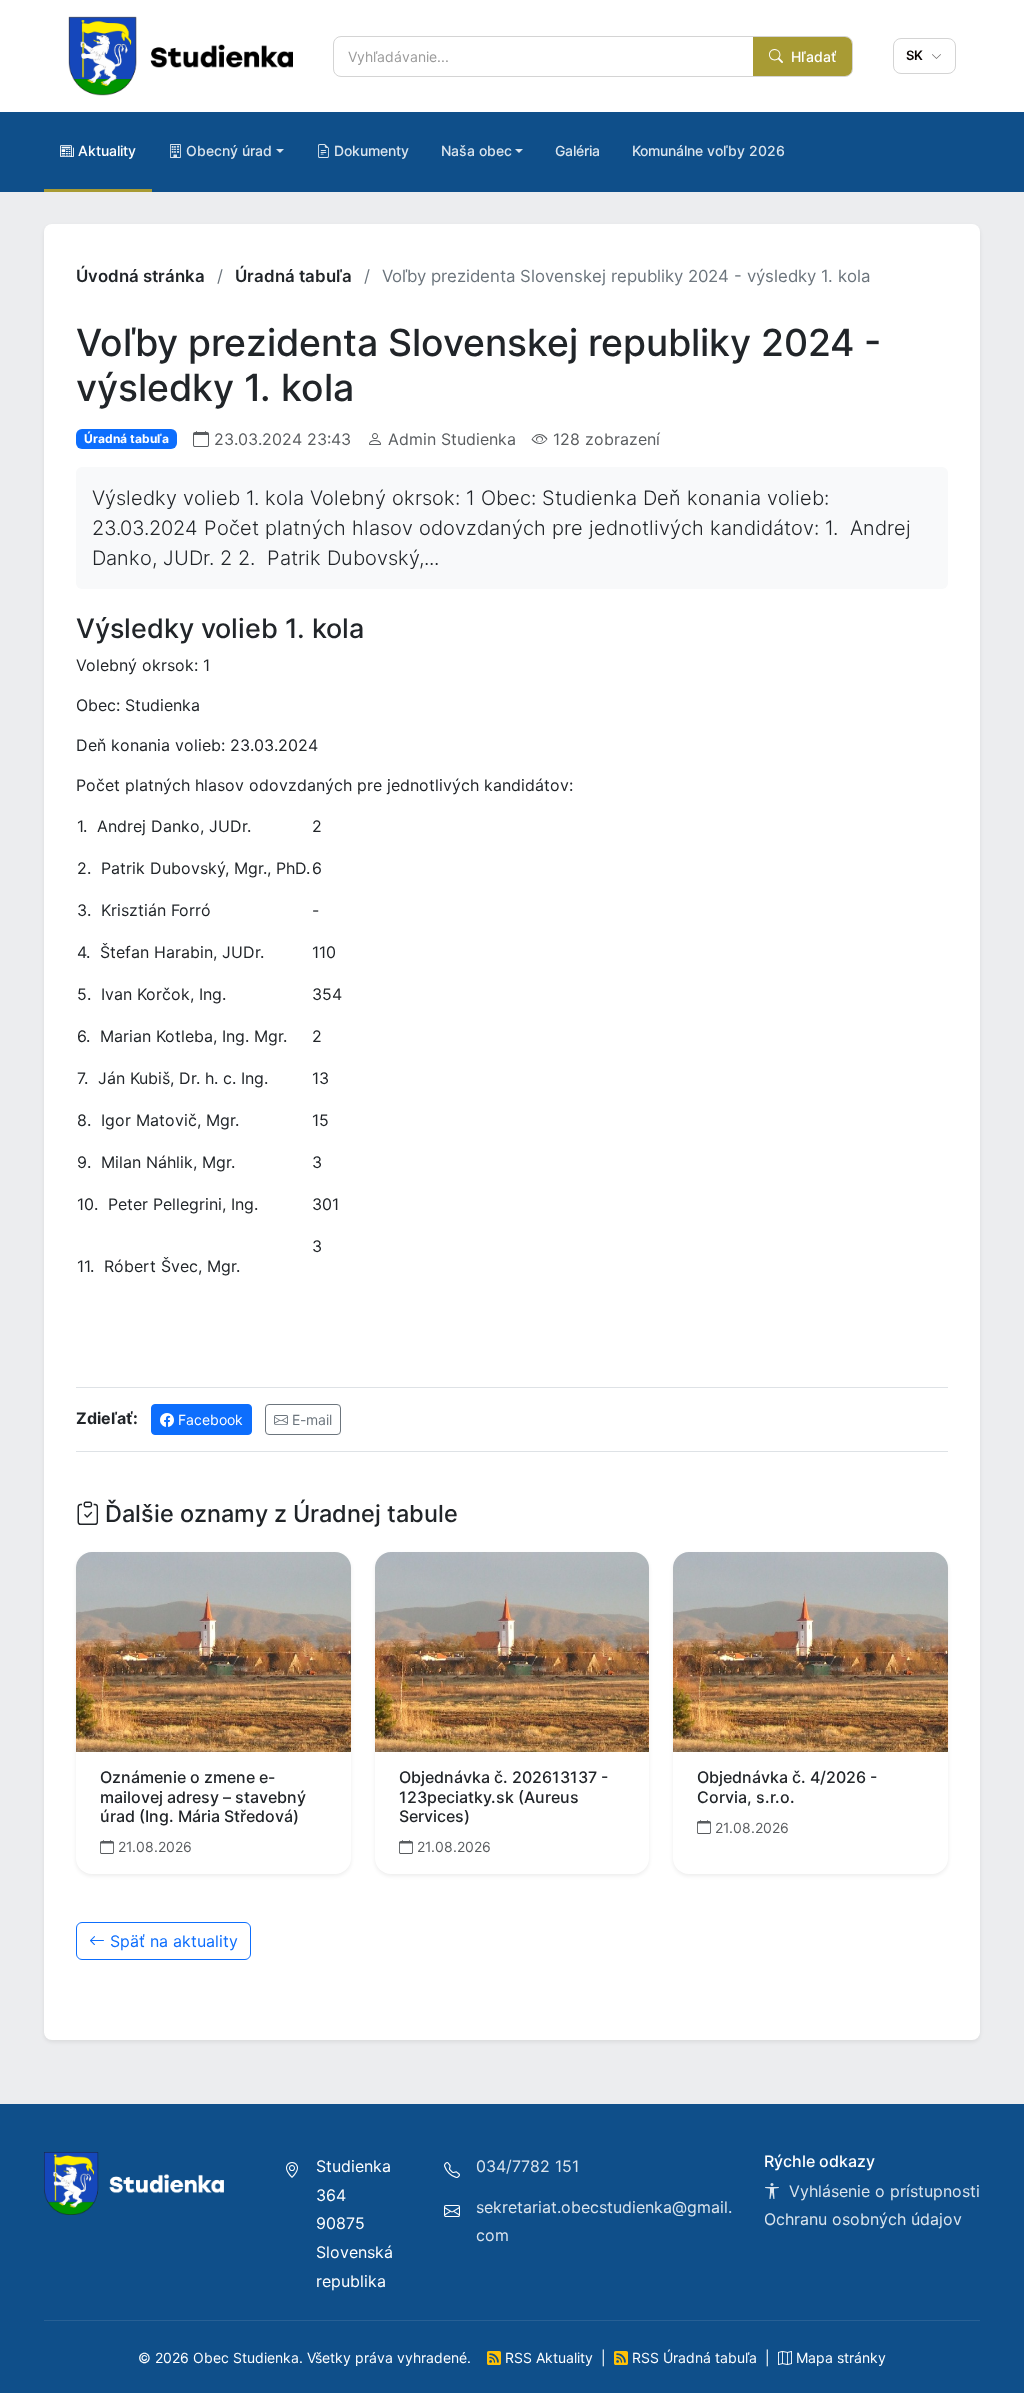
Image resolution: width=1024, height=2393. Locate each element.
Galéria (577, 150)
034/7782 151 (527, 2166)
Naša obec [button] (476, 150)
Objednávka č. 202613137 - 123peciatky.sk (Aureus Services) (503, 1796)
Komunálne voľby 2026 (708, 150)
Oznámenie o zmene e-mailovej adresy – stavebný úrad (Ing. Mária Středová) (203, 1796)
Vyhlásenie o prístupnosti (882, 2191)
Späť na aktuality (171, 1941)
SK (917, 55)
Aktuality (107, 150)
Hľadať (811, 56)
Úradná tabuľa (293, 276)
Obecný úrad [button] (229, 150)
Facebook (208, 1419)
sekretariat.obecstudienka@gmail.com (604, 2221)
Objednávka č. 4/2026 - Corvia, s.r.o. (787, 1786)
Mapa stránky (839, 2357)
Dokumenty (371, 150)
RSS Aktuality (549, 2357)
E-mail (310, 1419)
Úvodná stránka (140, 276)
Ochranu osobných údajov (863, 2219)
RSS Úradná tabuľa (694, 2357)
